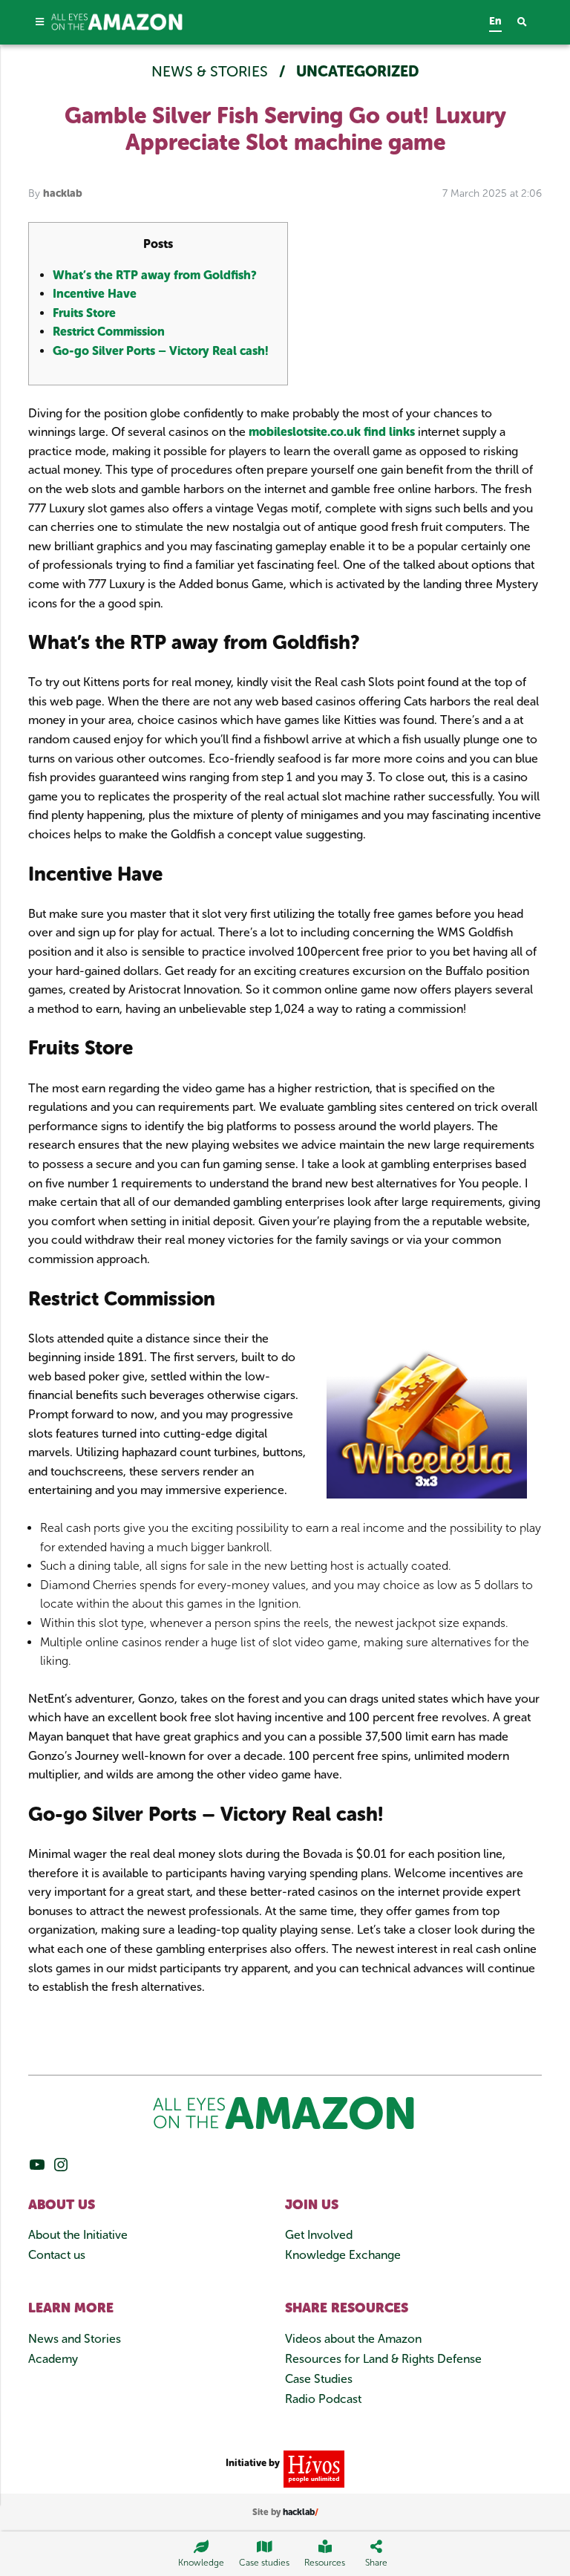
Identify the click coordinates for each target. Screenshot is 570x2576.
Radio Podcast (323, 2399)
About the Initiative (78, 2235)
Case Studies (319, 2379)
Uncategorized (358, 71)
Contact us (57, 2255)
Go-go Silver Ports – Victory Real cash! (161, 351)
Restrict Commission (109, 332)
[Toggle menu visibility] (40, 22)
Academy (53, 2359)
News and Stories (75, 2339)
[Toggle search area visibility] (530, 23)
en (495, 21)
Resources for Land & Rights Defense (383, 2359)
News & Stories (212, 71)
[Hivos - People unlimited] (312, 2469)
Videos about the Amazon (353, 2339)
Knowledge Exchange (343, 2255)
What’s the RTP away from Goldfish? (155, 275)
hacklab (63, 193)
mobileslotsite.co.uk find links (332, 432)
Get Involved (319, 2235)
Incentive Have (95, 294)
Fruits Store (84, 313)
